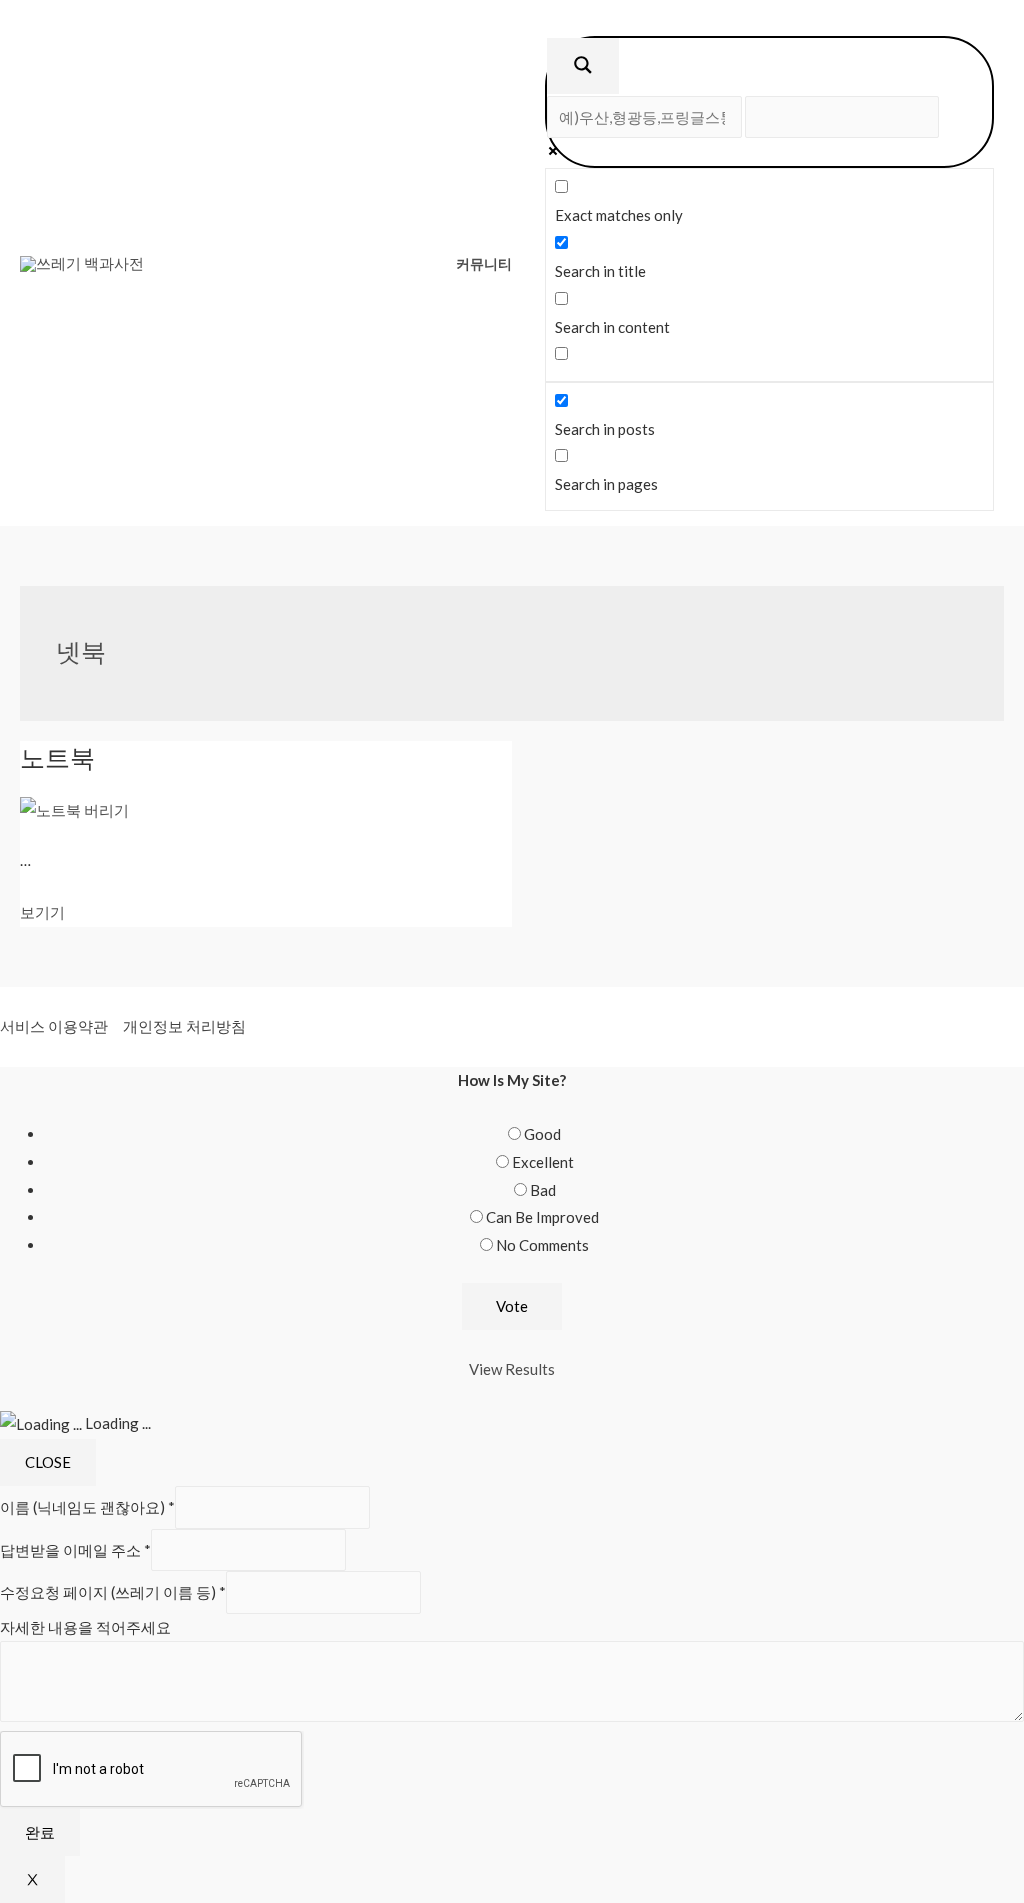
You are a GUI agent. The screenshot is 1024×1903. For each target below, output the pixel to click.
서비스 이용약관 (54, 1026)
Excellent (543, 1162)
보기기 (42, 912)
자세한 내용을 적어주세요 (85, 1627)
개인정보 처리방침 (184, 1026)
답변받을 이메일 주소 (75, 1550)
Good (542, 1134)
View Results (512, 1369)
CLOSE (48, 1462)
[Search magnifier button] (583, 66)
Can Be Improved (542, 1217)
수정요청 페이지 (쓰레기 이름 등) (113, 1592)
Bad (543, 1190)
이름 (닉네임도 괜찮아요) (87, 1507)
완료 (40, 1832)
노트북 (57, 757)
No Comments (542, 1245)
